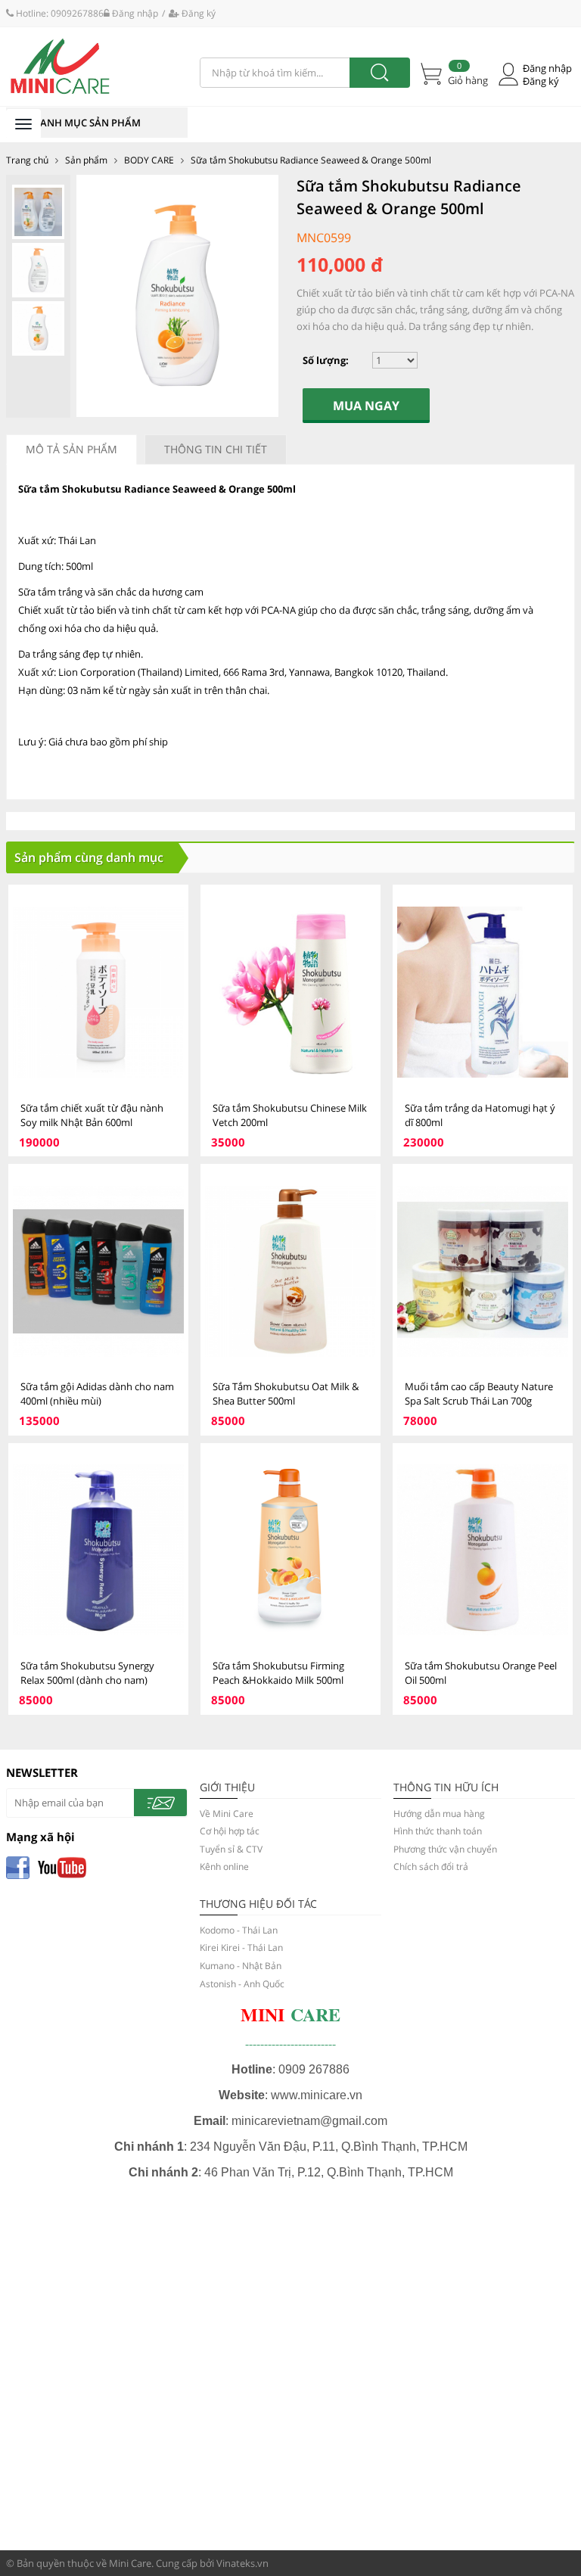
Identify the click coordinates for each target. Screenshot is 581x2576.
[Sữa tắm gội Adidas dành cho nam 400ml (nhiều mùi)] (98, 1271)
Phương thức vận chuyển (445, 1849)
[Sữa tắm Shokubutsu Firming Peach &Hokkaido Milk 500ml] (290, 1550)
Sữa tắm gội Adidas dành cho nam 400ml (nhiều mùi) (97, 1394)
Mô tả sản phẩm (71, 449)
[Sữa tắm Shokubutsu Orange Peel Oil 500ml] (483, 1550)
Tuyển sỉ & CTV (231, 1849)
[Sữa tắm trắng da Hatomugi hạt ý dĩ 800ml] (483, 992)
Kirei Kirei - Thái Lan (241, 1948)
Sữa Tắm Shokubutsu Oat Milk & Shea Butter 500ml (286, 1394)
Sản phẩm (86, 160)
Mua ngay (366, 406)
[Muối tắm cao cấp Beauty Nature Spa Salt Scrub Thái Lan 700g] (483, 1271)
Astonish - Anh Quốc (242, 1984)
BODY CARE (149, 160)
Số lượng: (326, 360)
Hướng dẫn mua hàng (439, 1814)
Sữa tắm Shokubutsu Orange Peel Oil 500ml (481, 1673)
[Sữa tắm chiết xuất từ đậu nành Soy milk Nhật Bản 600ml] (98, 992)
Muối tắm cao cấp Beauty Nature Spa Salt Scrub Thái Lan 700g (479, 1394)
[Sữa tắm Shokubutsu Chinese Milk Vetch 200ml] (290, 992)
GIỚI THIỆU (227, 1787)
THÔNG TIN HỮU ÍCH (446, 1787)
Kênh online (224, 1867)
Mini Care (130, 2563)
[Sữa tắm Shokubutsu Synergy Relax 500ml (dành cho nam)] (98, 1550)
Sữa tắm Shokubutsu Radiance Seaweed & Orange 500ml (311, 160)
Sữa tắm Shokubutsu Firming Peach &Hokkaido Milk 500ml (278, 1673)
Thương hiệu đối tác (258, 1904)
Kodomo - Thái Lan (239, 1930)
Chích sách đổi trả (431, 1867)
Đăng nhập (134, 13)
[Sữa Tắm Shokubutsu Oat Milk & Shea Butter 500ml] (290, 1271)
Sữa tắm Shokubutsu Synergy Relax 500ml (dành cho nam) (87, 1673)
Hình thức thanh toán (438, 1831)
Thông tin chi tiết (216, 449)
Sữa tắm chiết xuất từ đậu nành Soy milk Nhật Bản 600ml (92, 1115)
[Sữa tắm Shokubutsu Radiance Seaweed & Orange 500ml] (97, 67)
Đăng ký (197, 13)
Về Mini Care (227, 1814)
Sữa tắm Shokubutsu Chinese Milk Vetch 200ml (290, 1115)
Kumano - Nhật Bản (241, 1966)
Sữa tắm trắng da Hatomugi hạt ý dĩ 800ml (480, 1115)
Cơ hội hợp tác (230, 1831)
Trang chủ (27, 160)
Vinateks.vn (242, 2563)
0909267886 (77, 13)
